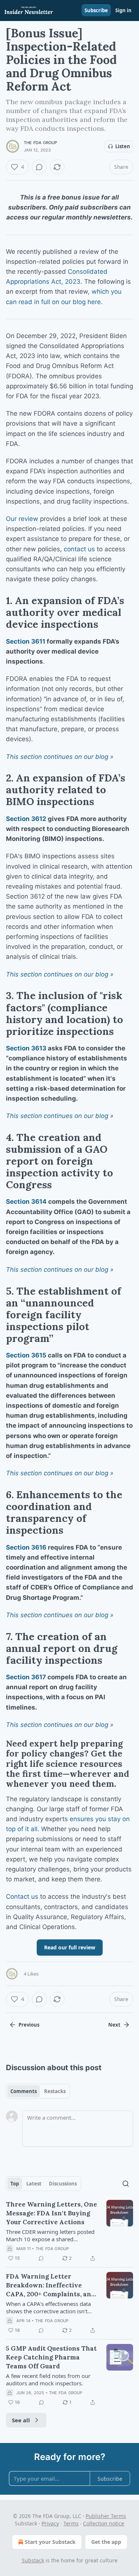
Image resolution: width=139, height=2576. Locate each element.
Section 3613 (26, 1048)
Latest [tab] (34, 2184)
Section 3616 (26, 1547)
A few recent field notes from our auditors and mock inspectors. (48, 2379)
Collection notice (104, 2523)
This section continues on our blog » (60, 757)
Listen (123, 146)
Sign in (123, 10)
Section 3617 (26, 1677)
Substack (33, 2560)
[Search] (126, 2184)
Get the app (106, 2542)
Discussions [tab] (63, 2184)
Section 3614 (26, 1202)
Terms (71, 2523)
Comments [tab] (24, 2091)
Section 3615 (26, 1355)
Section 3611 (26, 641)
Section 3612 (26, 819)
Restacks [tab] (55, 2091)
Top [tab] (15, 2184)
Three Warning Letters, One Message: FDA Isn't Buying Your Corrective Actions (52, 2213)
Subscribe (96, 10)
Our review (22, 519)
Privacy (50, 2523)
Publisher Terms (106, 2516)
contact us (79, 549)
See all (21, 2420)
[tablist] (38, 2091)
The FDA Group (41, 143)
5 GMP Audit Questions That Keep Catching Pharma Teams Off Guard (51, 2357)
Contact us (22, 1897)
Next (114, 2025)
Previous (29, 2025)
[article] (69, 2231)
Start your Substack (50, 2542)
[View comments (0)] (39, 167)
